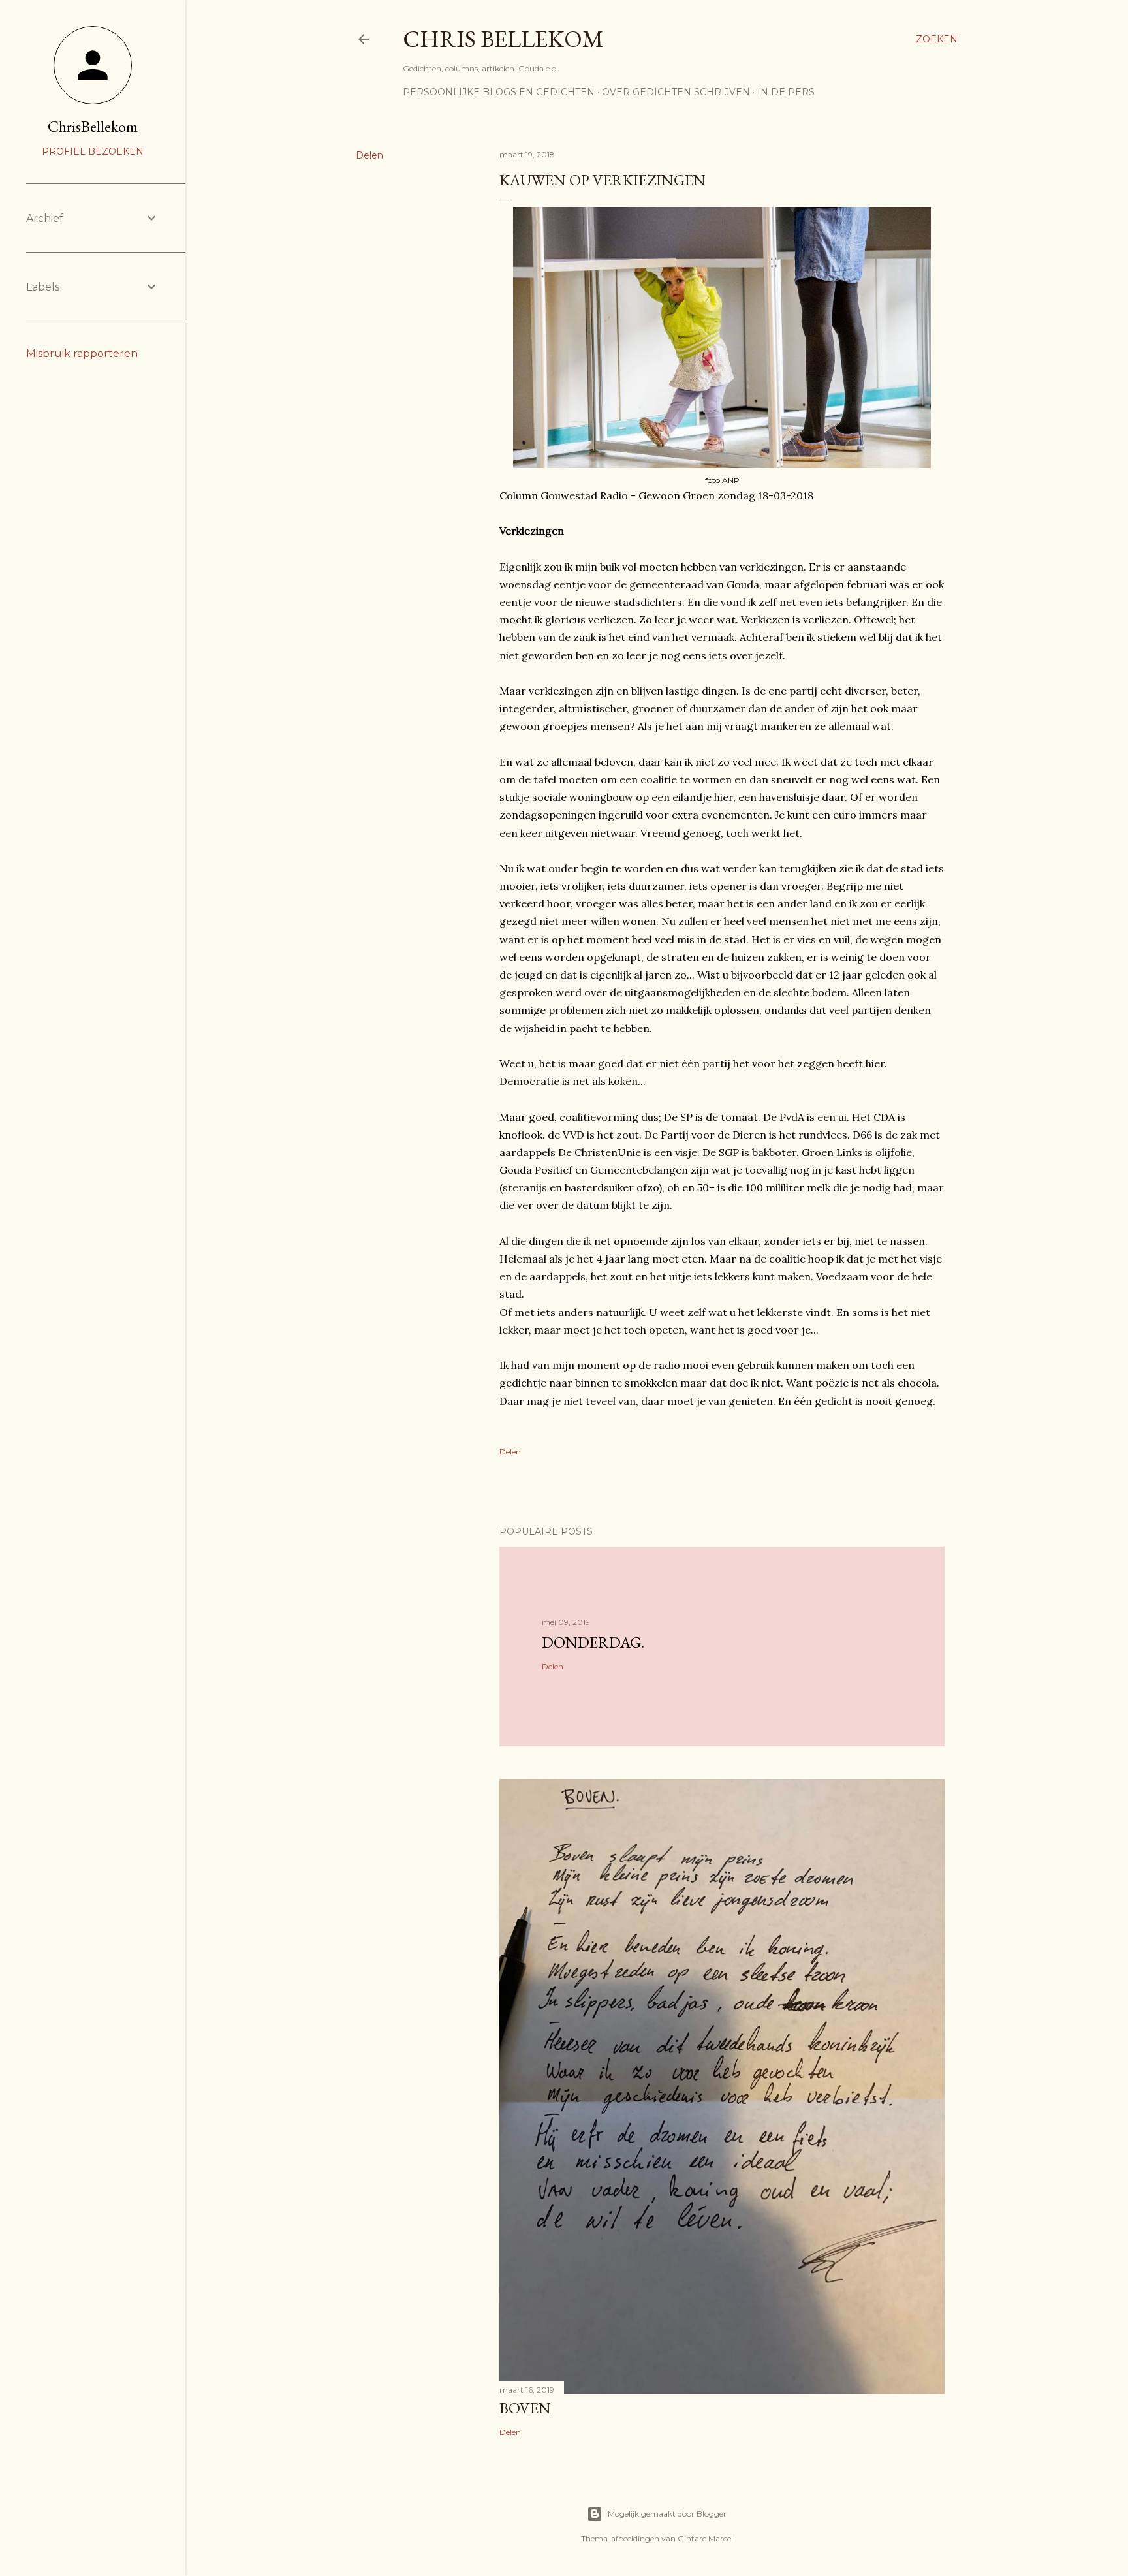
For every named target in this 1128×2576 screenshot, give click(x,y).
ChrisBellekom (93, 126)
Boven (525, 2408)
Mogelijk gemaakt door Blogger (667, 2514)
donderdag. (593, 1642)
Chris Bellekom (503, 39)
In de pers (786, 92)
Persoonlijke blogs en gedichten (499, 92)
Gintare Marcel (705, 2538)
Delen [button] (369, 155)
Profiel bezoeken (93, 151)
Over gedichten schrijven (676, 92)
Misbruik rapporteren (82, 353)
